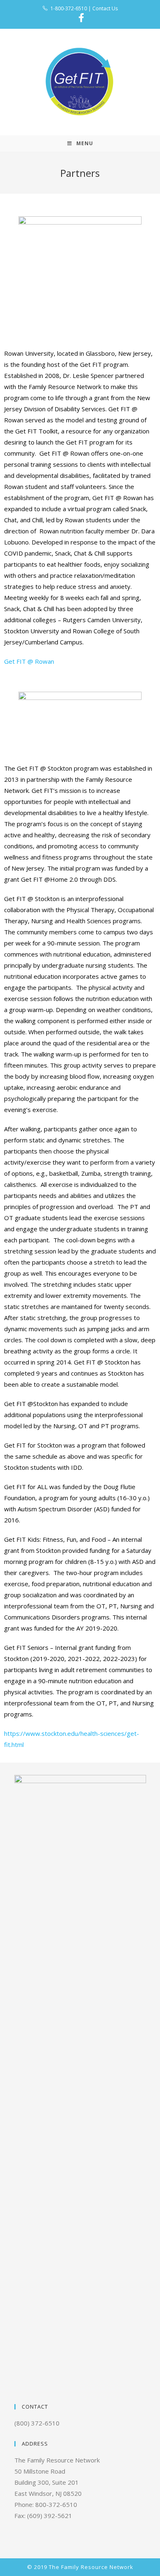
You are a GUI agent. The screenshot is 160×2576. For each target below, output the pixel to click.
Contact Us (105, 8)
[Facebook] (80, 18)
